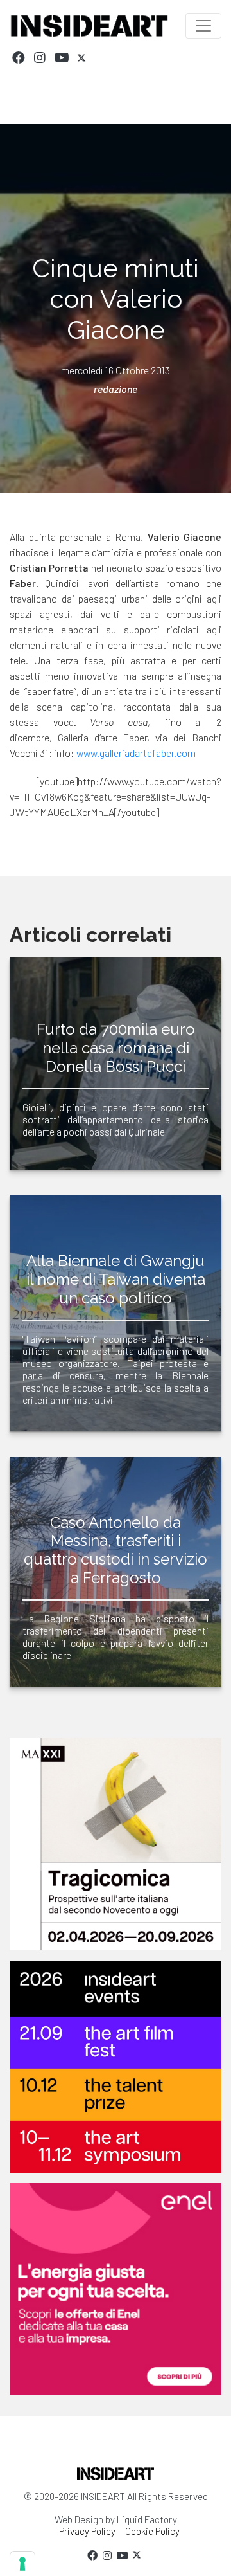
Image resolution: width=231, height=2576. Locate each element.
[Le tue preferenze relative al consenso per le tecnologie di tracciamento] (22, 2564)
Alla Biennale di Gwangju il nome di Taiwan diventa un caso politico (116, 1279)
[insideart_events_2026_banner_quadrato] (116, 2067)
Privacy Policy (87, 2531)
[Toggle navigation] (203, 26)
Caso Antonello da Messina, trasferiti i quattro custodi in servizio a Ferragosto (116, 1550)
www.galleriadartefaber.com (136, 753)
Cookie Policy (152, 2531)
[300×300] (116, 2289)
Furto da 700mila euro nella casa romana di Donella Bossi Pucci (116, 1048)
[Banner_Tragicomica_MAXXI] (116, 1844)
